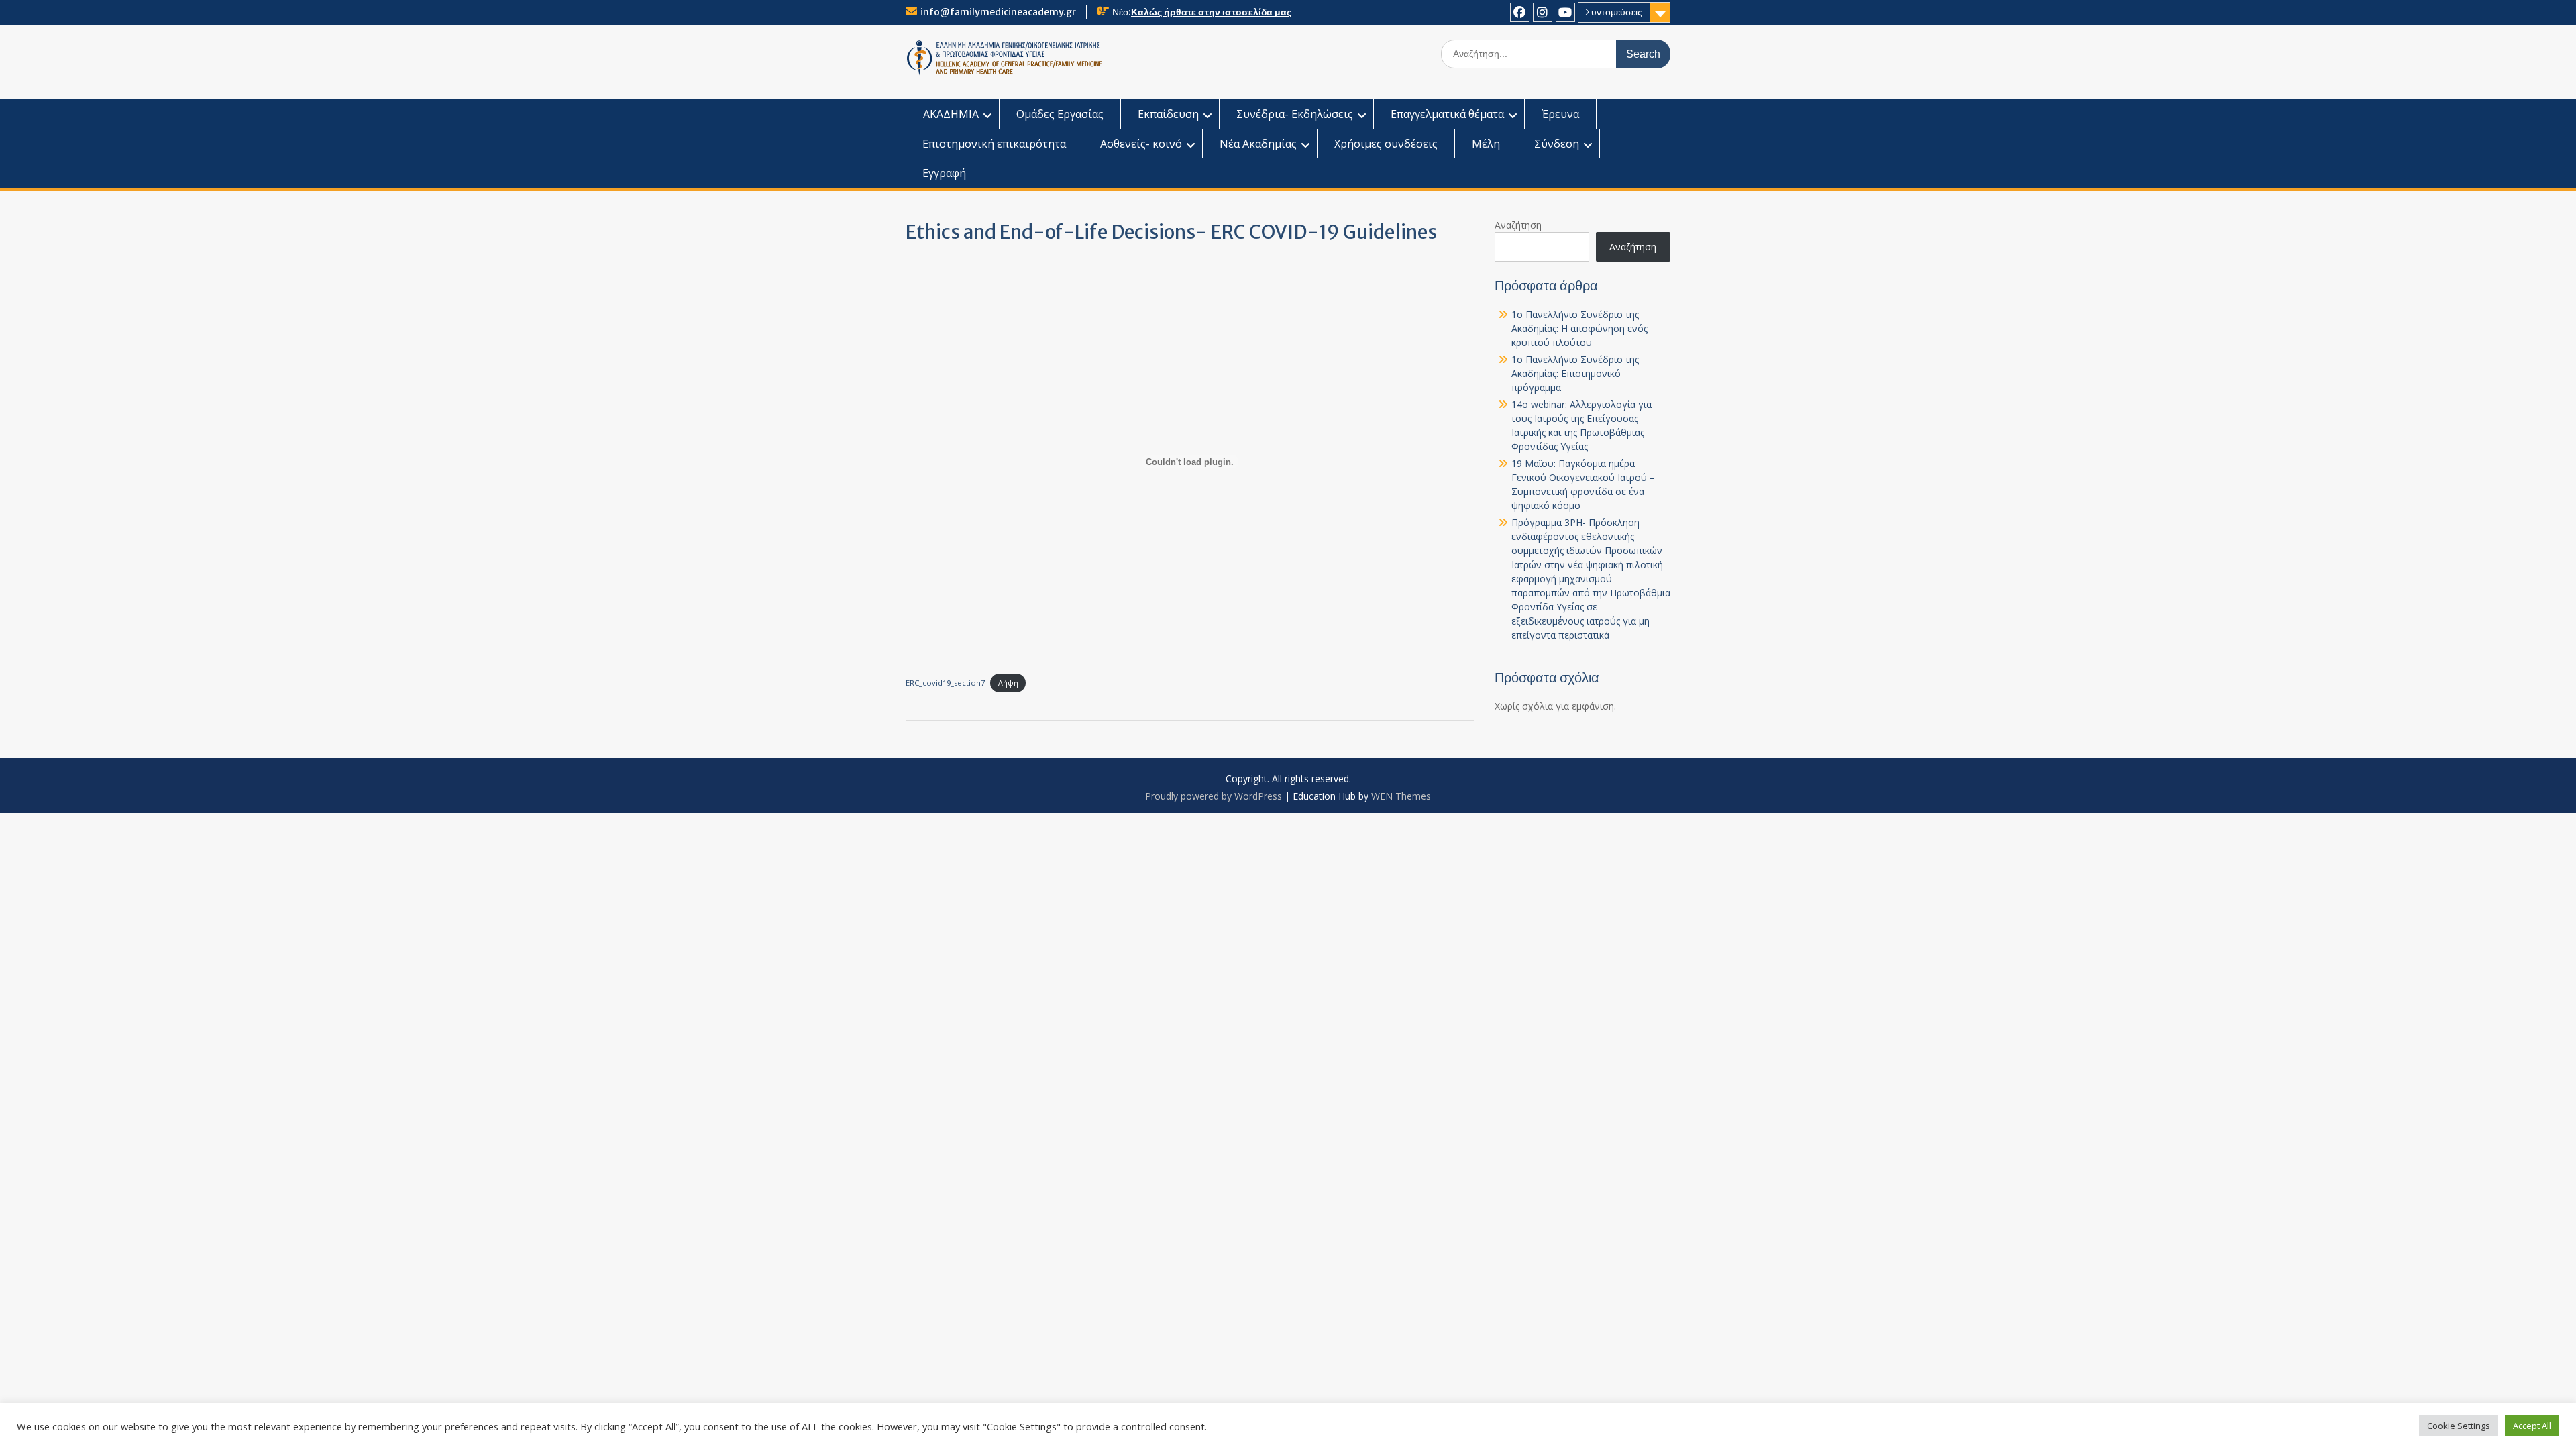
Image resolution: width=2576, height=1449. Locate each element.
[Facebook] (1520, 12)
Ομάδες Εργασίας (1060, 114)
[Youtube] (1565, 12)
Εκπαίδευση (1168, 114)
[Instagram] (1543, 12)
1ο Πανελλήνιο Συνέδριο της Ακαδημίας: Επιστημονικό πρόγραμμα (1575, 373)
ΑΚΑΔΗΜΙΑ (951, 114)
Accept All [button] (2532, 1426)
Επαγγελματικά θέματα (1447, 114)
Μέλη (1486, 144)
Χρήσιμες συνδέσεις (1386, 144)
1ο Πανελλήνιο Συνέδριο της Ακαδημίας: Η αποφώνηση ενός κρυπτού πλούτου (1579, 328)
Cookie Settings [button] (2459, 1426)
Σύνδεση (1557, 144)
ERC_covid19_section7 (945, 683)
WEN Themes (1401, 796)
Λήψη (1008, 683)
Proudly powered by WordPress (1214, 796)
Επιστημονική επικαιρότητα (994, 144)
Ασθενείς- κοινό (1141, 144)
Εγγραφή (944, 173)
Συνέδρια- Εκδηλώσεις (1295, 114)
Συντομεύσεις (1614, 12)
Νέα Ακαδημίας (1258, 144)
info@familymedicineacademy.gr (998, 12)
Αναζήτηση (1518, 225)
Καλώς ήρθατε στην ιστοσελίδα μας (1211, 12)
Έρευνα (1560, 114)
